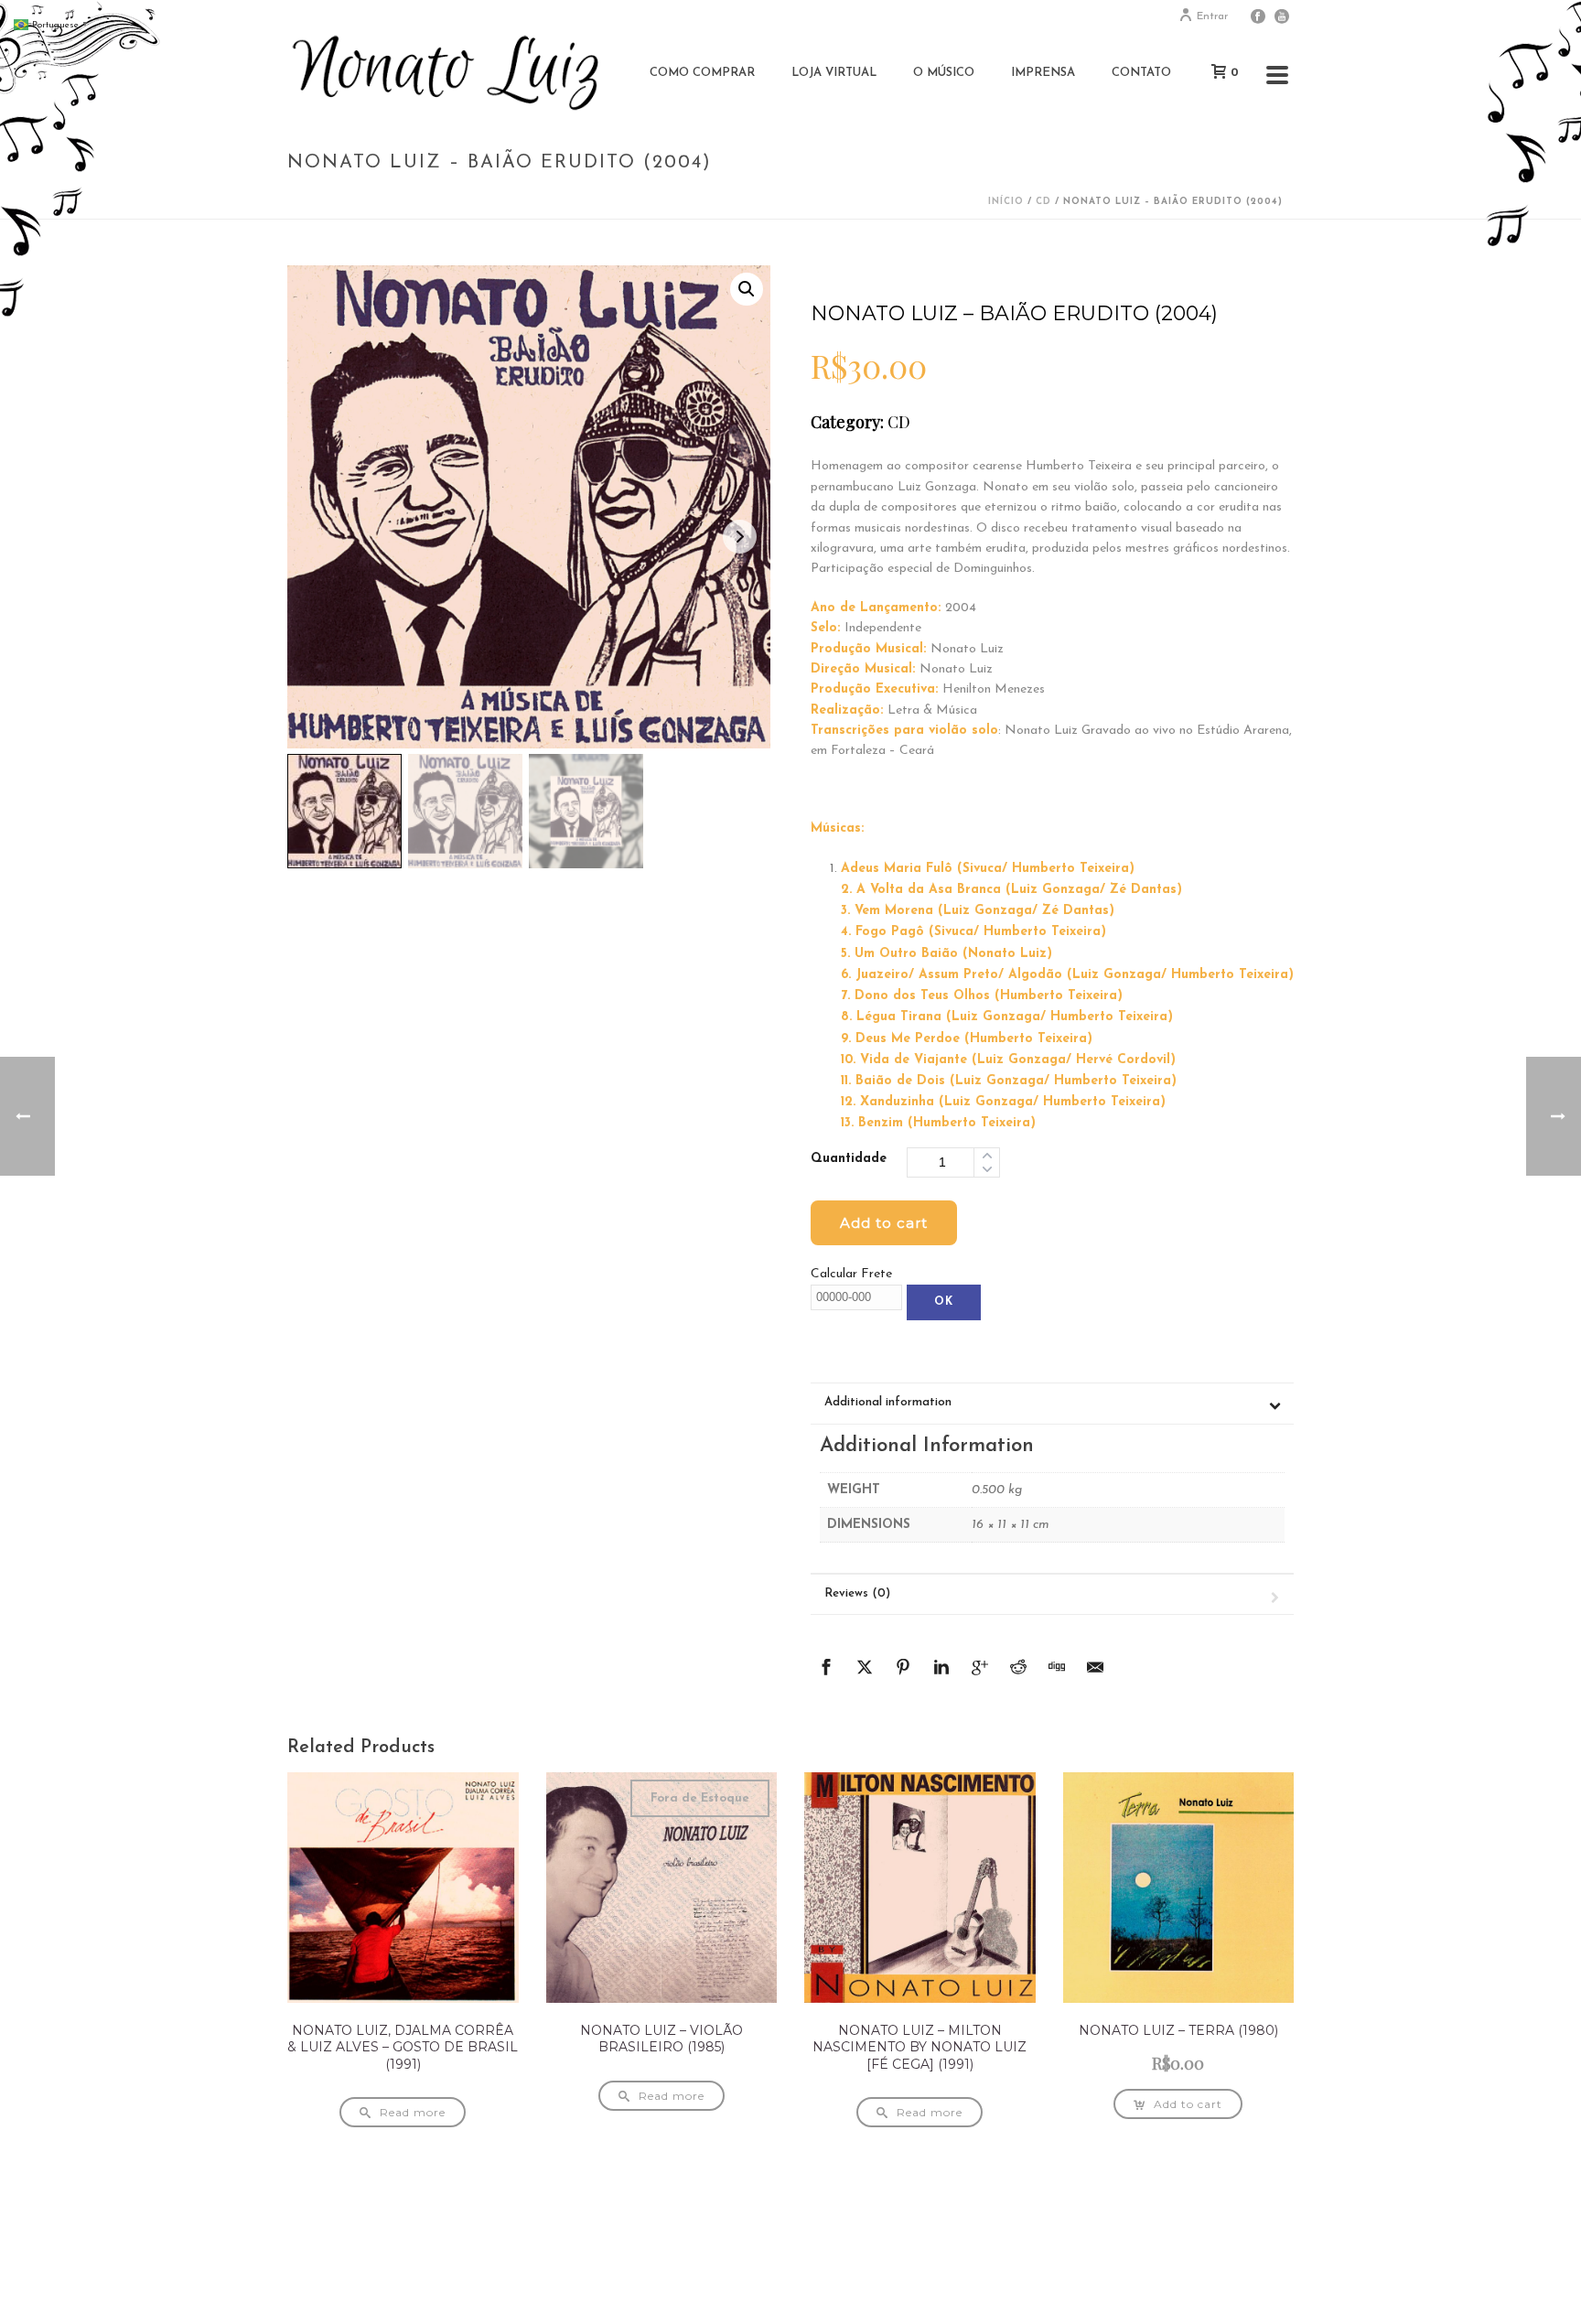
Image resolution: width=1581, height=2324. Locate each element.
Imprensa (1043, 73)
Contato (1141, 73)
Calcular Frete (851, 1274)
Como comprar (702, 73)
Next (740, 537)
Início (1006, 202)
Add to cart (884, 1223)
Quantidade (849, 1159)
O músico (944, 73)
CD (1043, 202)
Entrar (1212, 16)
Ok (944, 1302)
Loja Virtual (834, 73)
